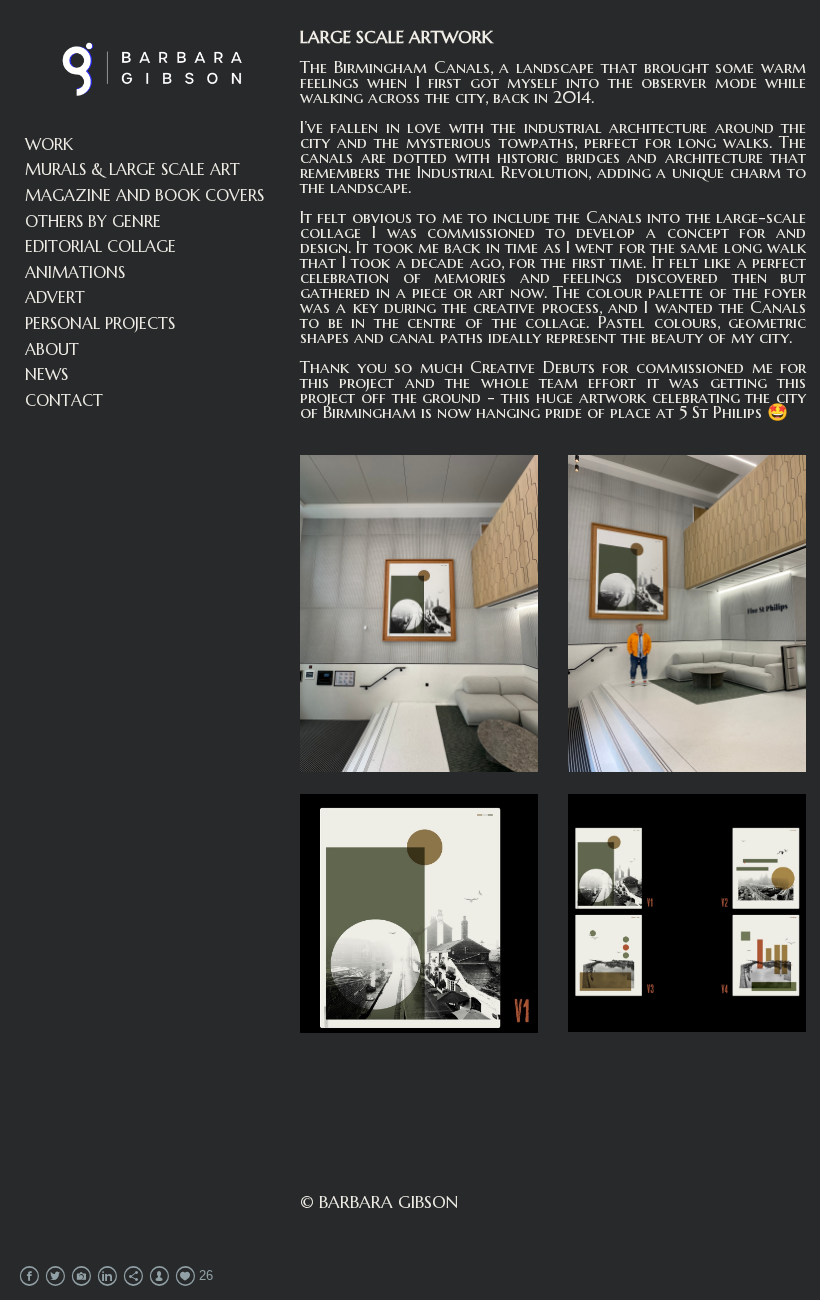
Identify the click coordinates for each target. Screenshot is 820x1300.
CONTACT (64, 400)
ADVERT (55, 297)
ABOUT (52, 349)
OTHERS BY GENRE (93, 221)
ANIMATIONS (75, 272)
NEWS (46, 374)
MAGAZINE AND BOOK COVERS (144, 195)
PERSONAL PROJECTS (100, 323)
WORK (49, 144)
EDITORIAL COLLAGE (100, 246)
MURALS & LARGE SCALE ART (132, 169)
